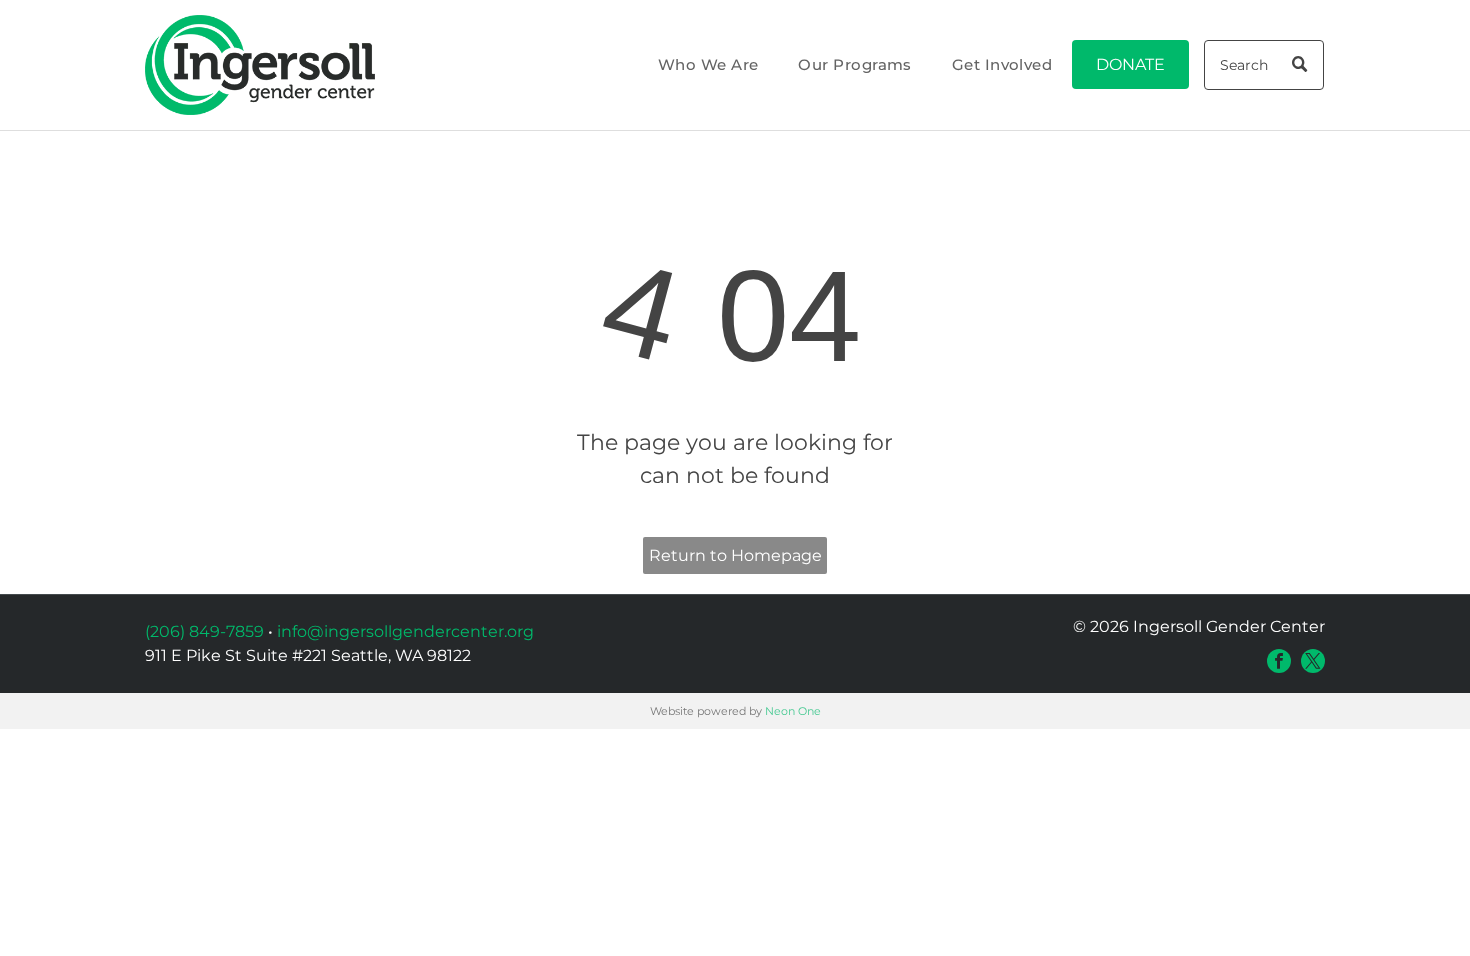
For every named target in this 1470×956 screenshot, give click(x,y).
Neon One (793, 711)
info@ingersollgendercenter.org (405, 631)
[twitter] (1313, 661)
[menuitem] (708, 65)
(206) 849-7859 (204, 631)
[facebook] (1279, 661)
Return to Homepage (735, 555)
